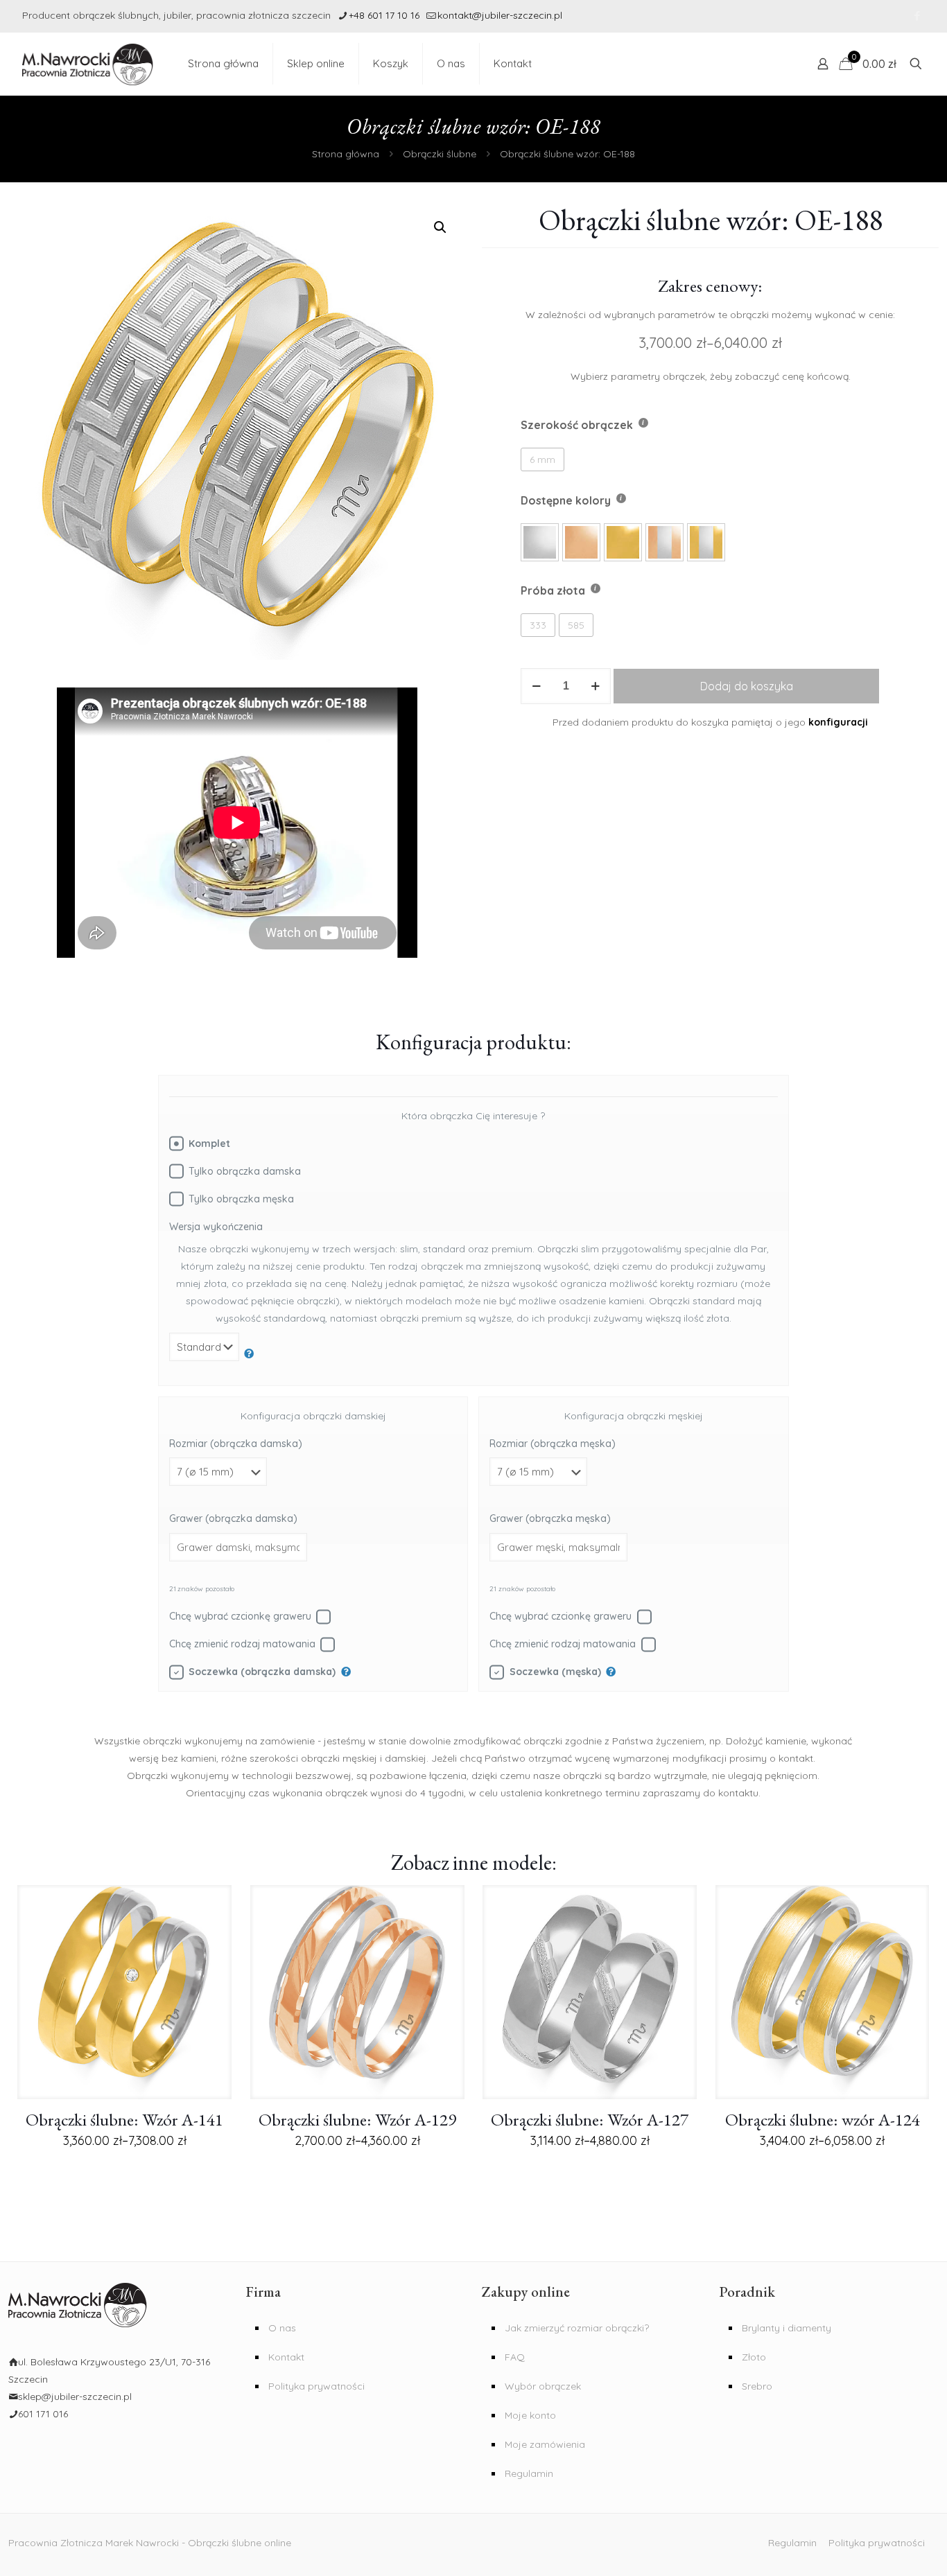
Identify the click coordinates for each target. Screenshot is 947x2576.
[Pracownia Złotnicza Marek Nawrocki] (88, 64)
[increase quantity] (595, 686)
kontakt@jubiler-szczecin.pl (500, 15)
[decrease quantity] (536, 686)
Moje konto (530, 2415)
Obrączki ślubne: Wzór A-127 (590, 2119)
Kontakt (286, 2357)
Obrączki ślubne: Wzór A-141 (124, 2119)
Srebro (757, 2386)
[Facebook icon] (917, 16)
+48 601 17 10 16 (384, 15)
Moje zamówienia (545, 2444)
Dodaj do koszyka (747, 686)
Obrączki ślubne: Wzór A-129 (357, 2119)
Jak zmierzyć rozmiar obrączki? (577, 2328)
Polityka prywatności (316, 2386)
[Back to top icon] (890, 2553)
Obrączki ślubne (440, 154)
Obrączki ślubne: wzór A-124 (823, 2119)
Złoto (754, 2357)
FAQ (515, 2357)
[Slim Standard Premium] (212, 1354)
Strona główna (346, 154)
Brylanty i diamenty (787, 2328)
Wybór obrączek (543, 2386)
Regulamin (529, 2473)
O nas (282, 2328)
